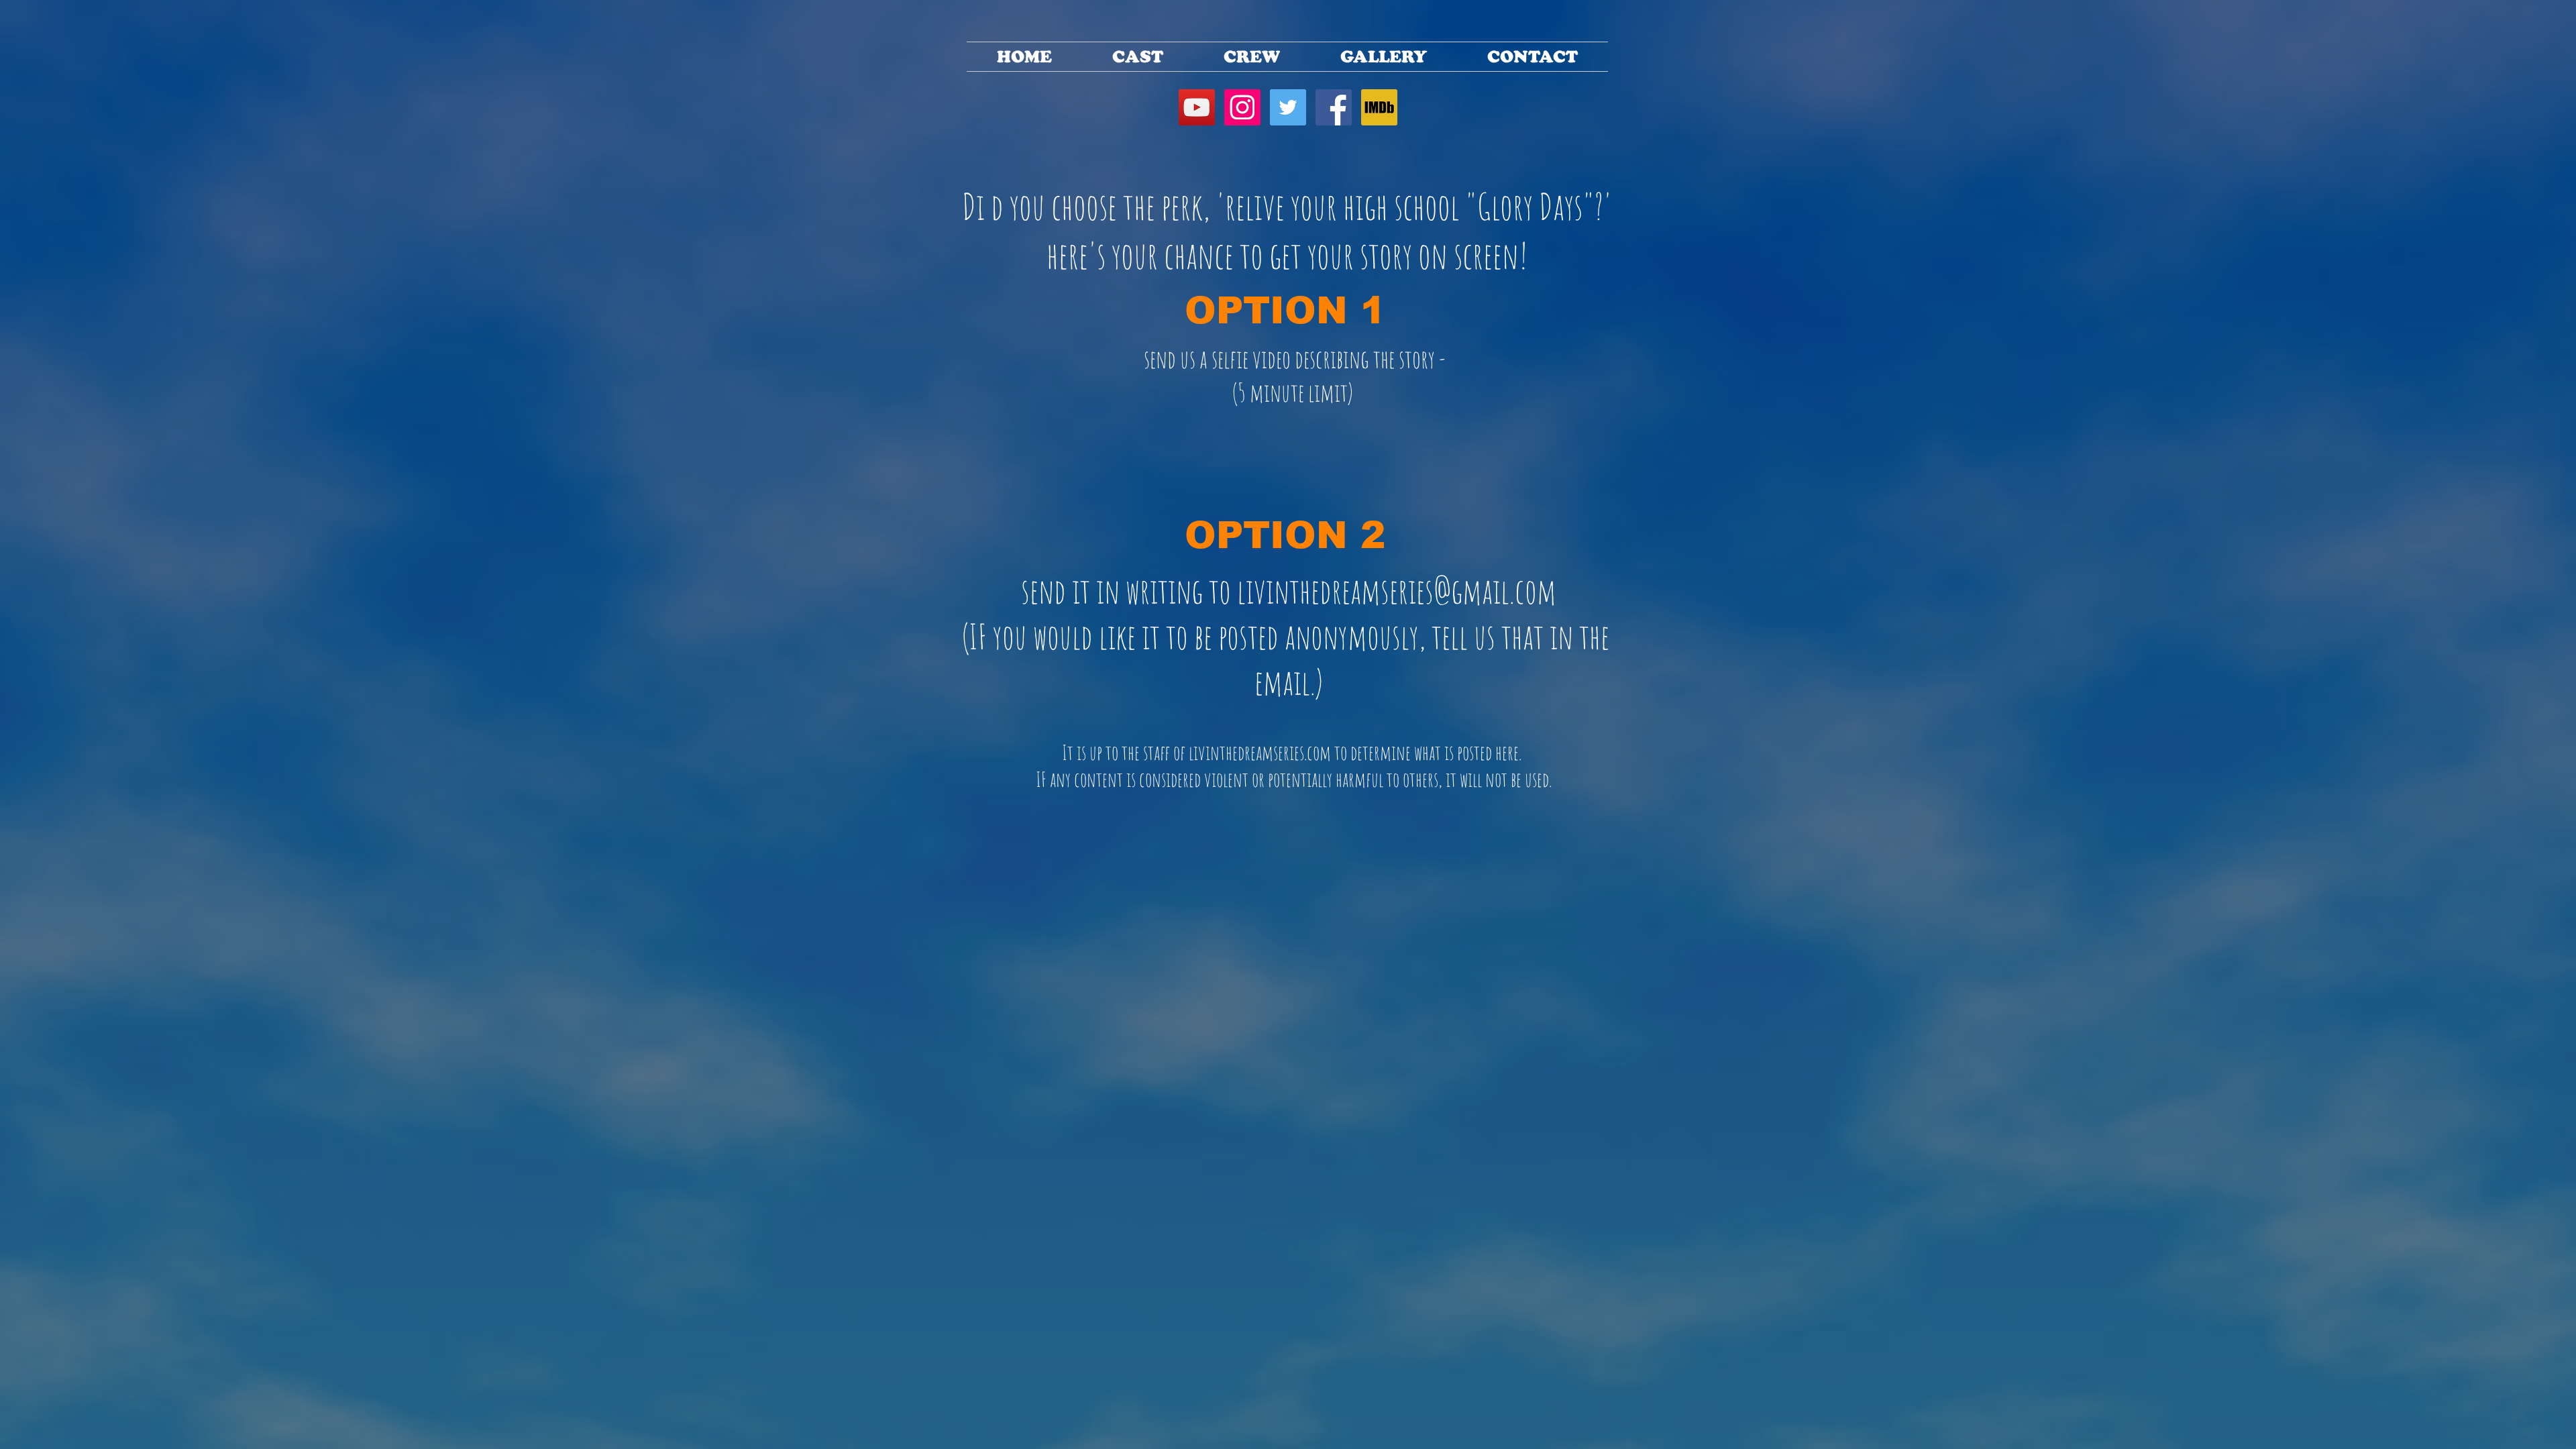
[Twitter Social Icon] (1288, 107)
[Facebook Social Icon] (1334, 107)
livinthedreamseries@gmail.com (1397, 590)
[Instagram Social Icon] (1242, 107)
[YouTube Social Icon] (1197, 107)
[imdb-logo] (1379, 107)
